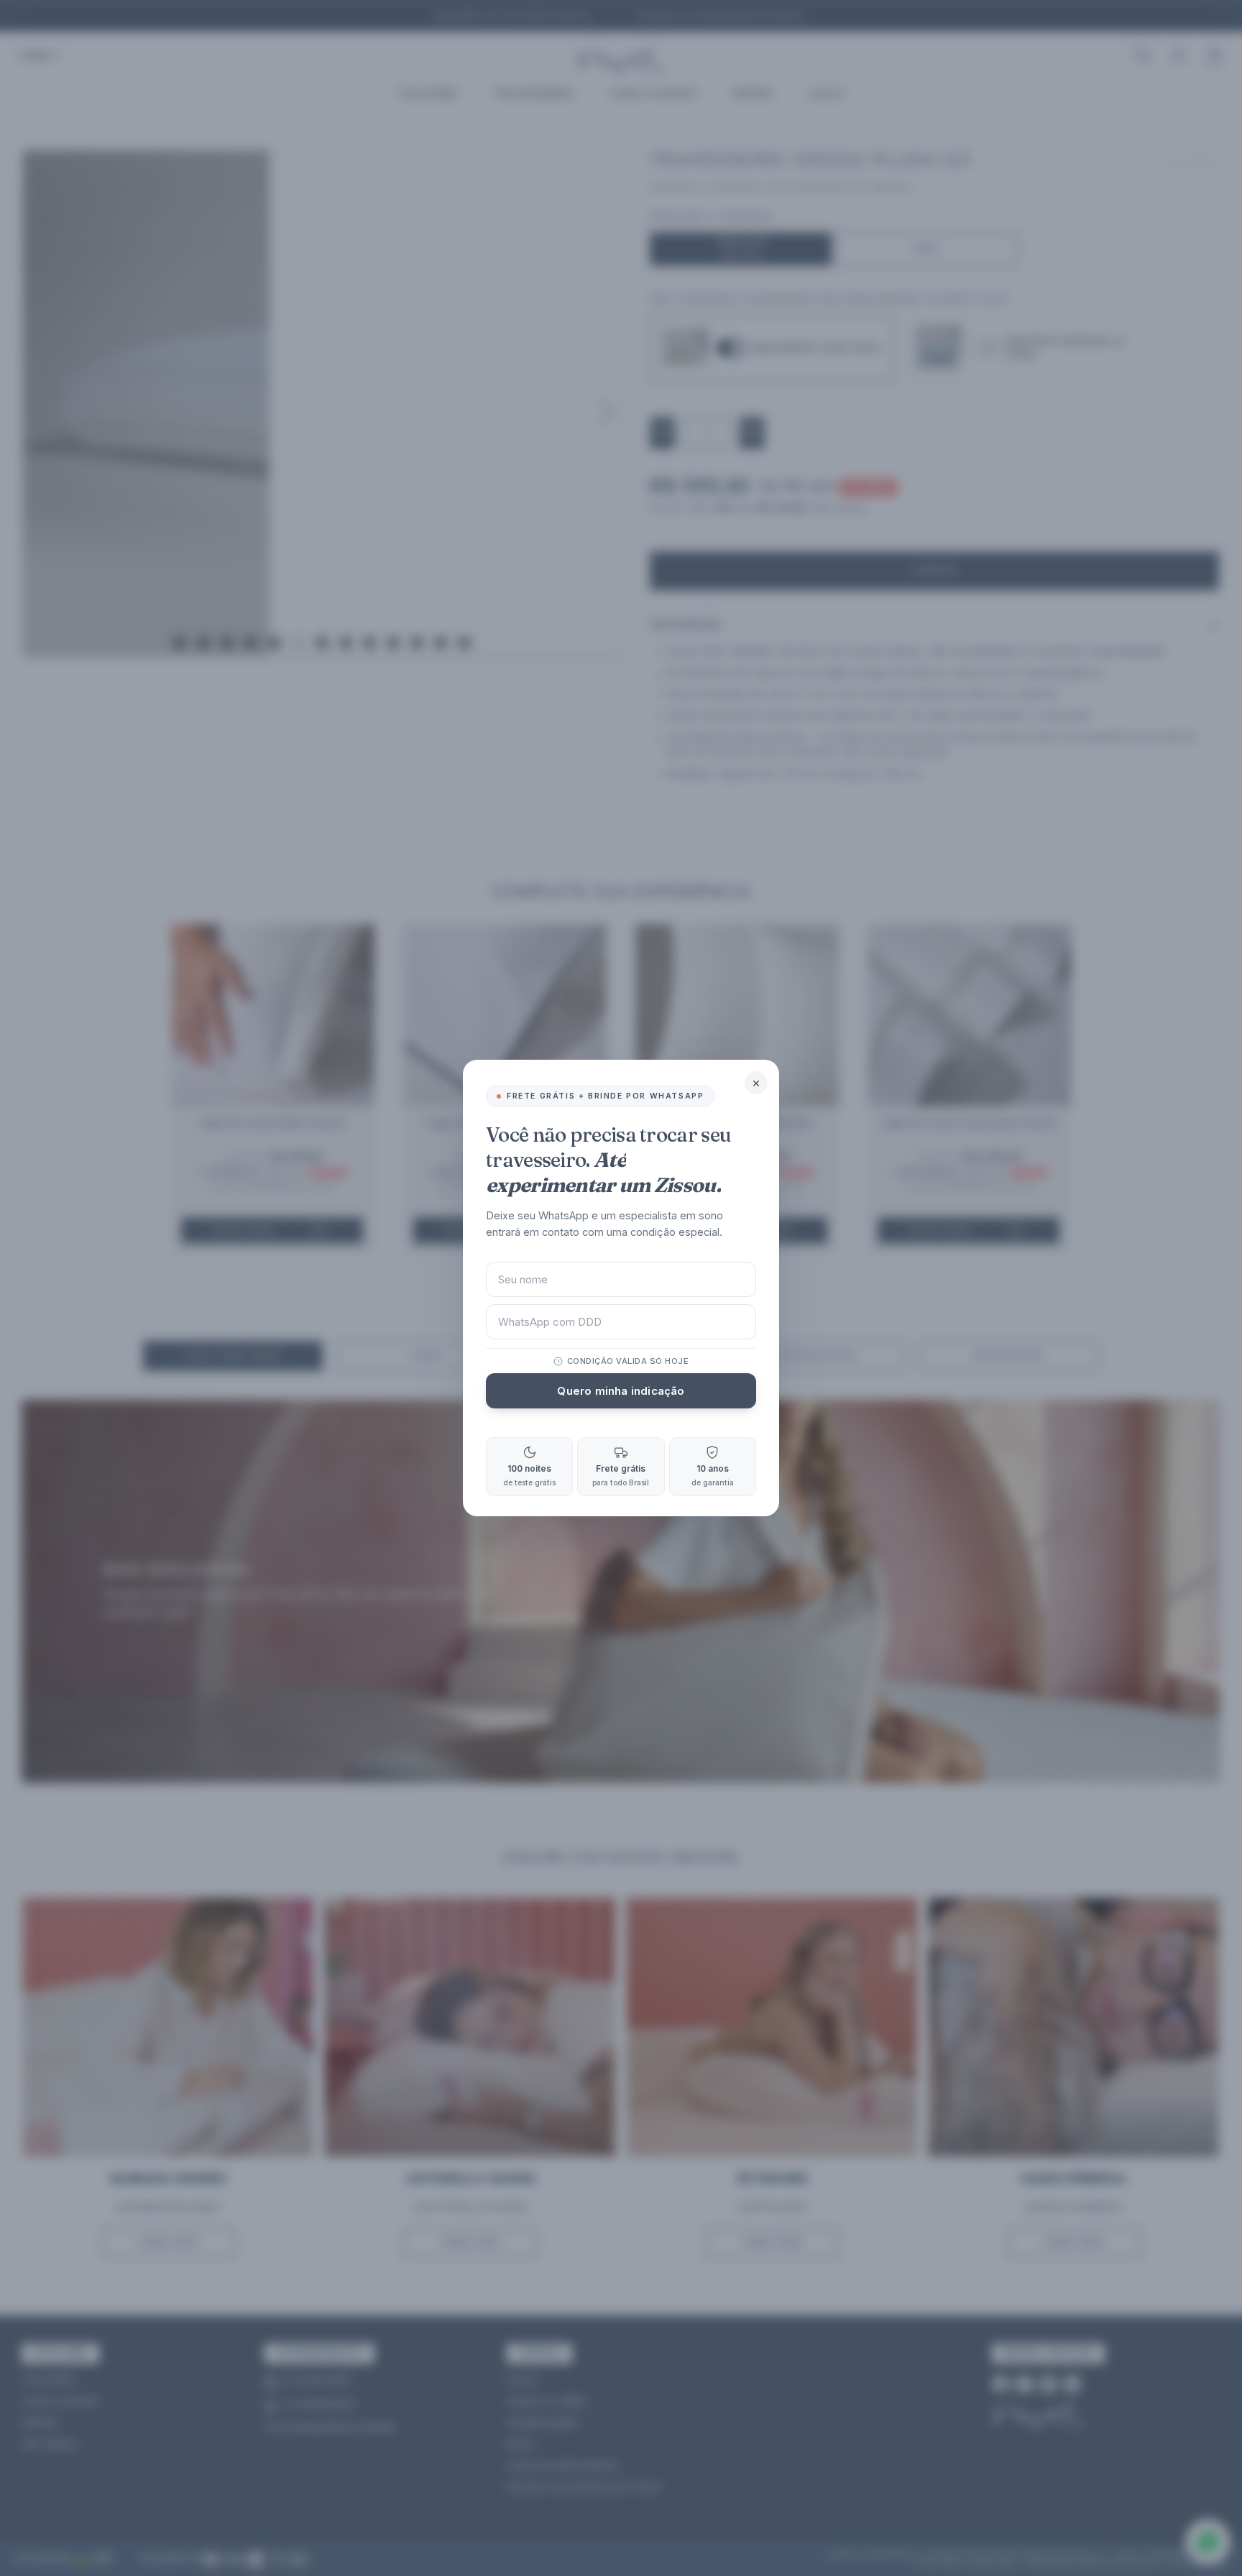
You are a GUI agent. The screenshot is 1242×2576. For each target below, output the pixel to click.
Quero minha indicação (621, 1391)
